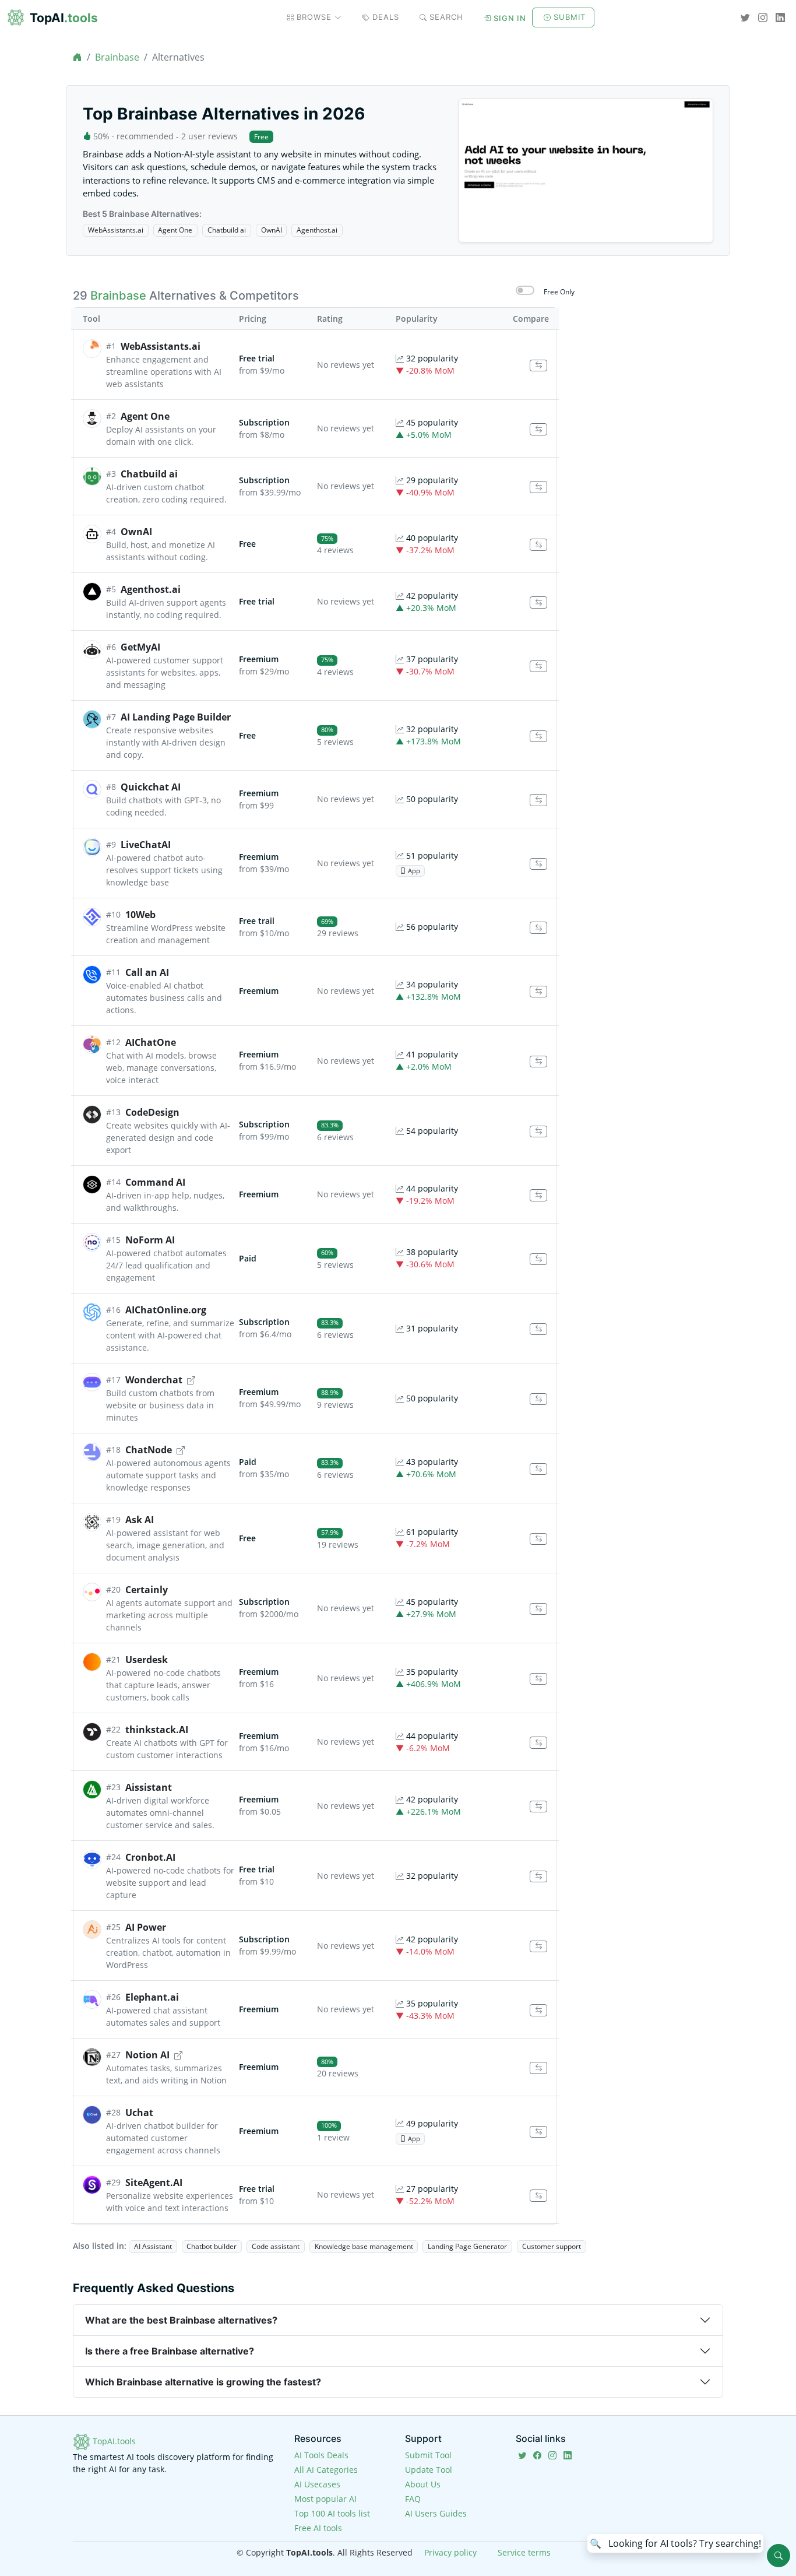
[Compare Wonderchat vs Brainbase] (538, 1399)
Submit (570, 17)
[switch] (525, 290)
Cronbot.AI (150, 1857)
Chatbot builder (212, 2246)
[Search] (779, 2556)
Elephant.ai (152, 1997)
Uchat (139, 2113)
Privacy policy (450, 2552)
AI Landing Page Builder (176, 717)
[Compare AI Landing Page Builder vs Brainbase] (538, 737)
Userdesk (147, 1660)
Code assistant (276, 2246)
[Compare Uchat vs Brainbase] (538, 2132)
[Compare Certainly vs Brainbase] (538, 1609)
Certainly (147, 1590)
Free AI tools (318, 2528)
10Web (140, 915)
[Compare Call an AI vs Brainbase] (538, 992)
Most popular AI (325, 2499)
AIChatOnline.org (166, 1310)
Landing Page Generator (467, 2246)
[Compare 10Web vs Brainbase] (538, 928)
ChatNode (149, 1450)
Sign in (510, 18)
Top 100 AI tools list (332, 2513)
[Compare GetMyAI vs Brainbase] (538, 667)
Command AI (155, 1182)
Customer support (552, 2246)
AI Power (146, 1927)
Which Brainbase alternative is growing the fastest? (203, 2382)
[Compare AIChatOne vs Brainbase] (538, 1062)
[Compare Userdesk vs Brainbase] (538, 1679)
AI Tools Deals (321, 2455)
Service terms (524, 2552)
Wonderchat (154, 1380)
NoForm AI (150, 1240)
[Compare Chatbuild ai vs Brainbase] (538, 487)
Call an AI (147, 972)
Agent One (175, 230)
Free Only (559, 292)
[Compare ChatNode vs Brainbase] (538, 1469)
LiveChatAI (146, 845)
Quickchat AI (151, 787)
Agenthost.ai (317, 230)
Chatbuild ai (227, 230)
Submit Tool (428, 2455)
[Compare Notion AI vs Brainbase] (538, 2068)
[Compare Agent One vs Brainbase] (538, 429)
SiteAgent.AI (154, 2183)
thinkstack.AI (157, 1730)
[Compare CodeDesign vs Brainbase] (538, 1132)
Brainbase (117, 57)
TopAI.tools (113, 2441)
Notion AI (147, 2055)
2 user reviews (209, 136)
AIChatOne (151, 1042)
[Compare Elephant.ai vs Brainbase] (538, 2010)
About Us (423, 2484)
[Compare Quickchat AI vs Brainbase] (538, 800)
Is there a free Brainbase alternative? (170, 2351)
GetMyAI (140, 647)
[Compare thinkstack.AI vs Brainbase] (538, 1743)
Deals (386, 17)
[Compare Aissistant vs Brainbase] (538, 1807)
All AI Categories (326, 2470)
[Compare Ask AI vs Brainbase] (538, 1539)
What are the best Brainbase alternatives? (181, 2320)
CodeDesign (152, 1112)
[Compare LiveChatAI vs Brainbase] (538, 864)
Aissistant (149, 1787)
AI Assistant (153, 2246)
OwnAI (272, 230)
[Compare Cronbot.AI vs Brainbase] (538, 1877)
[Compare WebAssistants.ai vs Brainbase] (538, 366)
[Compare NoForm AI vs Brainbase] (538, 1259)
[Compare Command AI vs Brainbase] (538, 1195)
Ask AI (140, 1520)
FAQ (413, 2499)
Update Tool (429, 2470)
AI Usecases (317, 2484)
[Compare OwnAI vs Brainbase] (538, 545)
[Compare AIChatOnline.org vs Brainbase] (538, 1329)
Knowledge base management (364, 2246)
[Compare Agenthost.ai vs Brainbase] (538, 602)
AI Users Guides (436, 2513)
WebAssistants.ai (116, 230)
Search (446, 17)
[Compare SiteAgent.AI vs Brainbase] (538, 2196)
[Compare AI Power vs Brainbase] (538, 1947)
